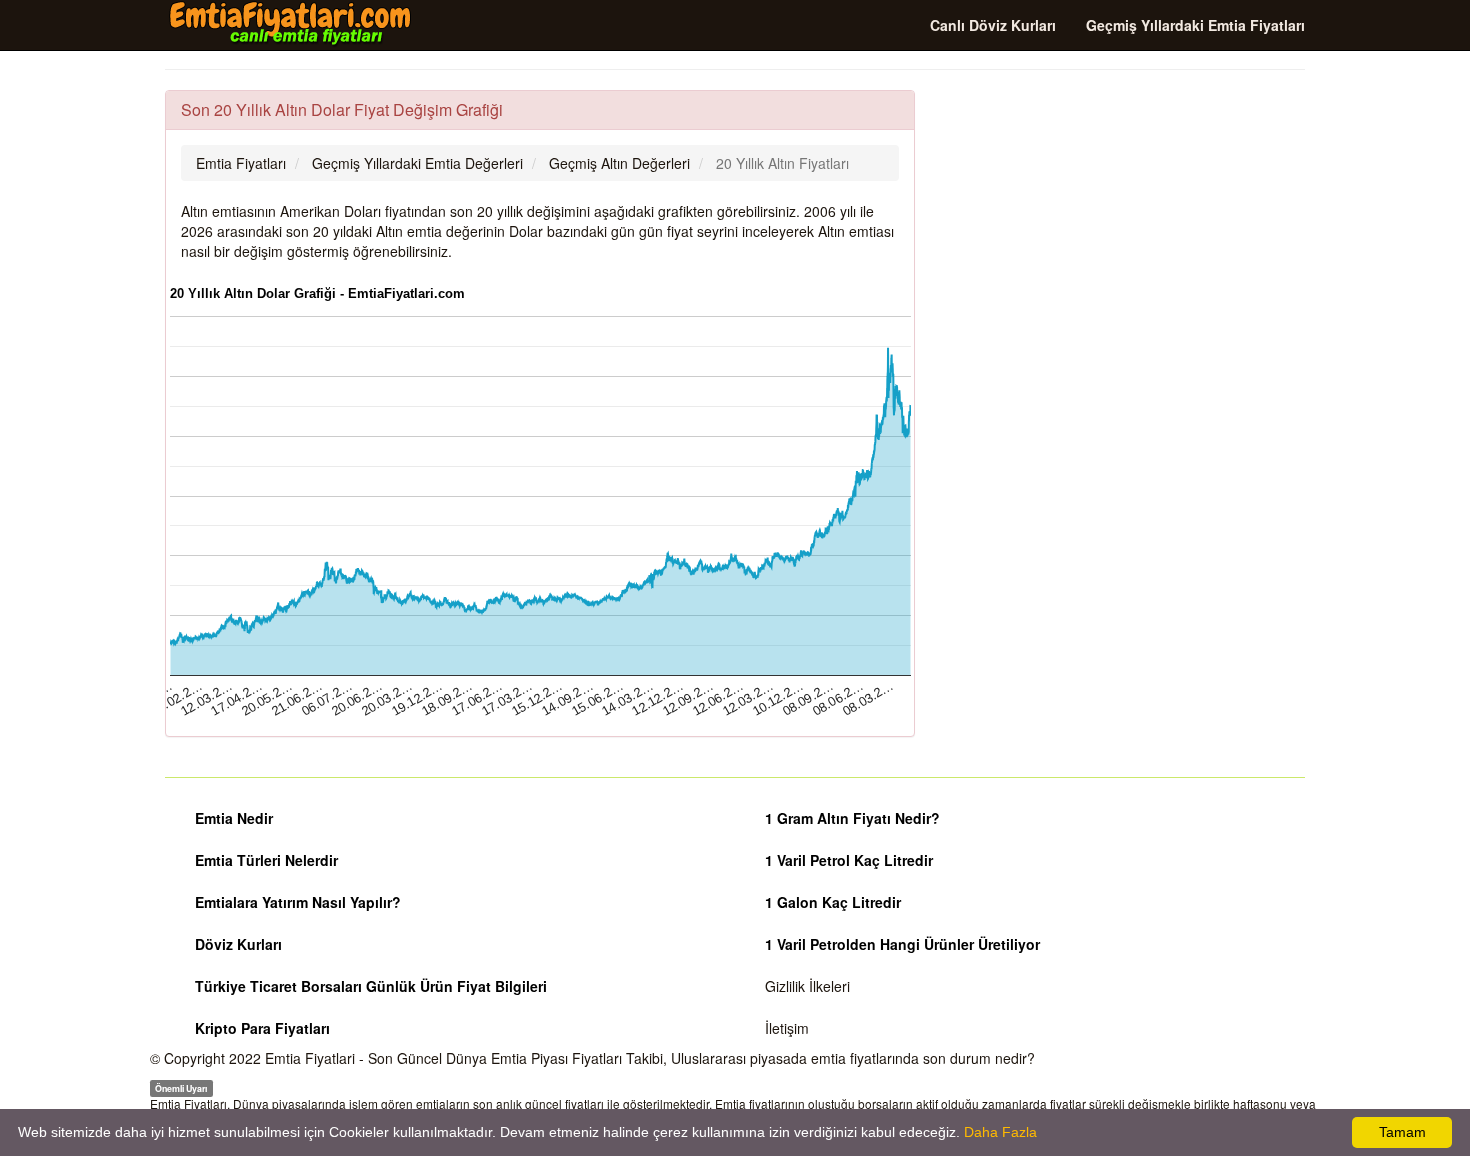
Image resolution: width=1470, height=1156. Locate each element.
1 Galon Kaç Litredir (833, 902)
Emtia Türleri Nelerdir (266, 860)
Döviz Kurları (238, 944)
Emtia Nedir (234, 818)
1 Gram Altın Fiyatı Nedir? (852, 818)
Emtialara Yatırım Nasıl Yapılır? (298, 902)
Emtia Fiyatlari (310, 1058)
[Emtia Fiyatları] (290, 24)
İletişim (787, 1028)
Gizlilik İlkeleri (807, 986)
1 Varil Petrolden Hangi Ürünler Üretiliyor (902, 944)
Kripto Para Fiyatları (262, 1028)
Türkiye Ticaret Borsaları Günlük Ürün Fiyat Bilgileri (371, 986)
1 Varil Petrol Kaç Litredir (849, 860)
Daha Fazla (1000, 1132)
